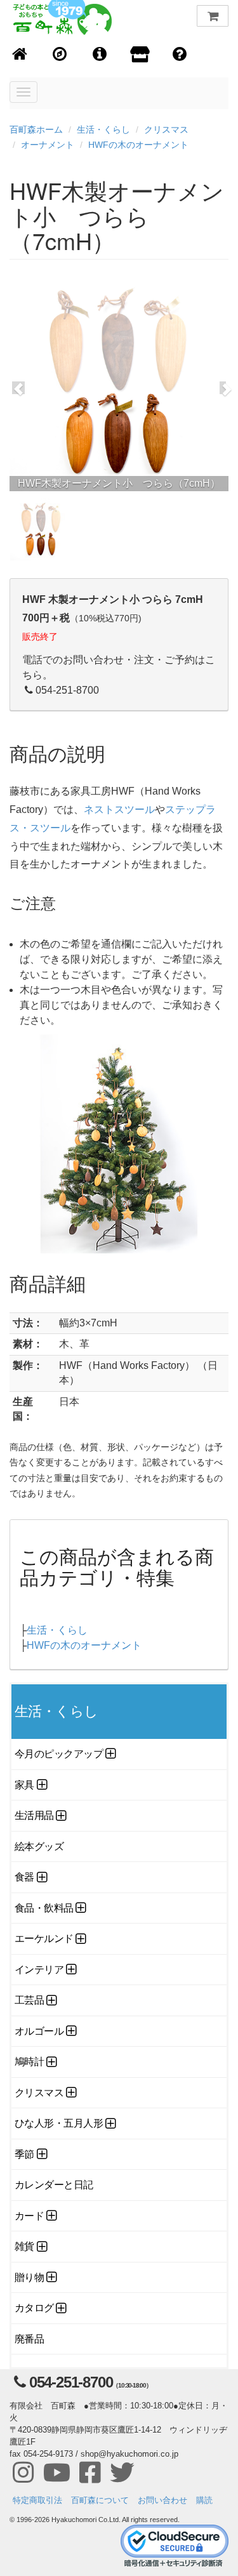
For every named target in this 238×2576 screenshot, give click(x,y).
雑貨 (24, 2246)
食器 (24, 1877)
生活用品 (34, 1815)
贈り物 (30, 2277)
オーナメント (48, 145)
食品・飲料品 (44, 1908)
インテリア (39, 1970)
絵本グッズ (39, 1846)
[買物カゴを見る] (213, 16)
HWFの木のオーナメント (138, 145)
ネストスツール (119, 809)
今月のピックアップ (59, 1754)
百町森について (100, 2500)
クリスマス (166, 129)
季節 (24, 2154)
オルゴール (39, 2031)
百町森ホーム (36, 129)
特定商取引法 (37, 2500)
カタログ (34, 2308)
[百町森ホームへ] (20, 55)
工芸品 (30, 2000)
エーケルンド (44, 1939)
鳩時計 (30, 2062)
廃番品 (30, 2339)
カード (30, 2216)
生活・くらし (103, 129)
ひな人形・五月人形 (59, 2123)
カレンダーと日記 (54, 2185)
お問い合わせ (162, 2500)
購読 (204, 2500)
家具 (24, 1785)
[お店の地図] (60, 55)
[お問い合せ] (180, 55)
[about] (140, 55)
